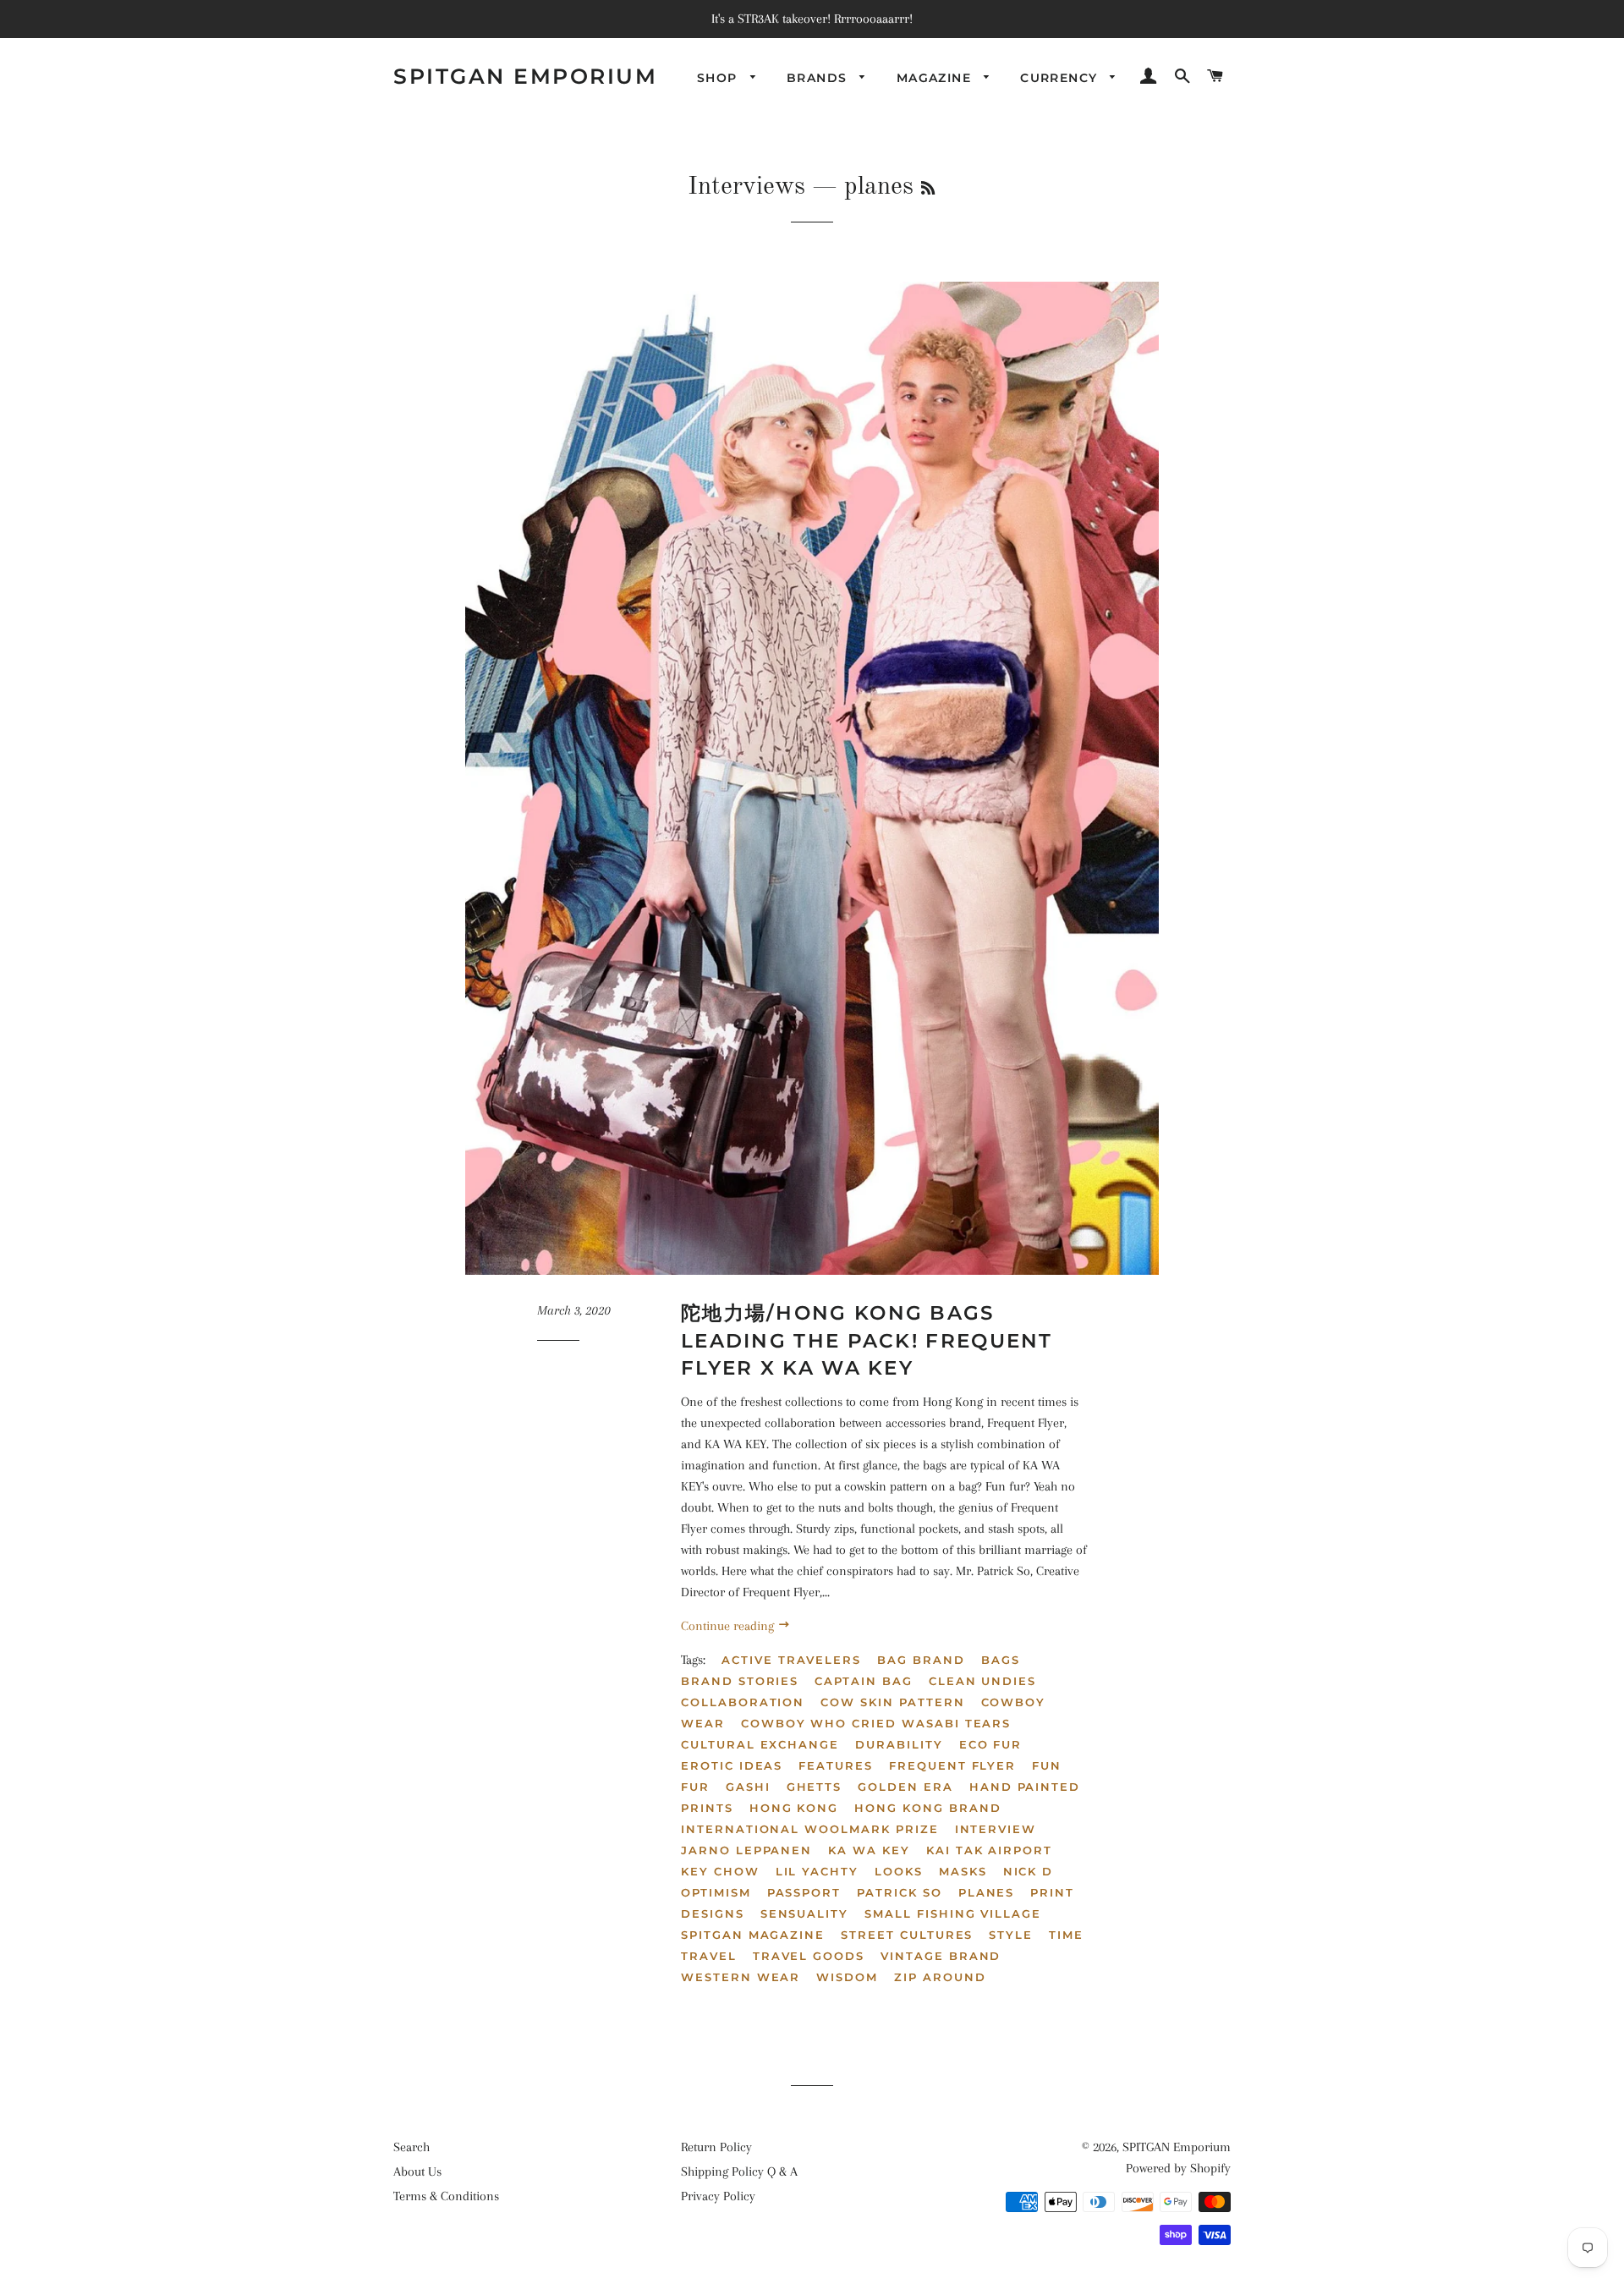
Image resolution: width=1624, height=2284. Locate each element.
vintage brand (941, 1956)
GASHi (748, 1787)
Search (411, 2147)
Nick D (1029, 1871)
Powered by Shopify (1178, 2168)
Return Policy (716, 2147)
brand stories (740, 1681)
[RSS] (928, 189)
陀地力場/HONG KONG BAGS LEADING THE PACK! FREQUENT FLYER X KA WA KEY (867, 1340)
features (836, 1765)
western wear (741, 1977)
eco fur (991, 1744)
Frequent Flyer (952, 1765)
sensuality (805, 1913)
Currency (1061, 78)
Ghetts (815, 1787)
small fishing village (953, 1913)
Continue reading (729, 1626)
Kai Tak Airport (989, 1850)
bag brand (921, 1660)
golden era (905, 1787)
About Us (417, 2171)
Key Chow (720, 1871)
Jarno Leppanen (746, 1850)
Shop (719, 78)
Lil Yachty (817, 1871)
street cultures (907, 1935)
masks (963, 1871)
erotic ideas (732, 1765)
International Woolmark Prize (810, 1829)
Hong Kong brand (927, 1808)
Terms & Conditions (446, 2196)
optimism (716, 1892)
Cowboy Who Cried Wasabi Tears (876, 1723)
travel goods (809, 1956)
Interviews (746, 187)
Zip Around (940, 1977)
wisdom (847, 1977)
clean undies (982, 1681)
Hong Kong (794, 1808)
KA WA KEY (869, 1850)
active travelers (791, 1660)
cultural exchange (760, 1744)
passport (804, 1892)
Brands (819, 78)
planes (987, 1892)
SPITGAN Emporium (525, 76)
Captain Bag (863, 1681)
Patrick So (900, 1892)
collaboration (743, 1702)
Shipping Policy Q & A (739, 2171)
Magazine (936, 78)
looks (899, 1871)
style (1011, 1935)
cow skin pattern (892, 1702)
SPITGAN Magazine (753, 1935)
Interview (996, 1829)
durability (899, 1744)
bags (1001, 1660)
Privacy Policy (718, 2196)
